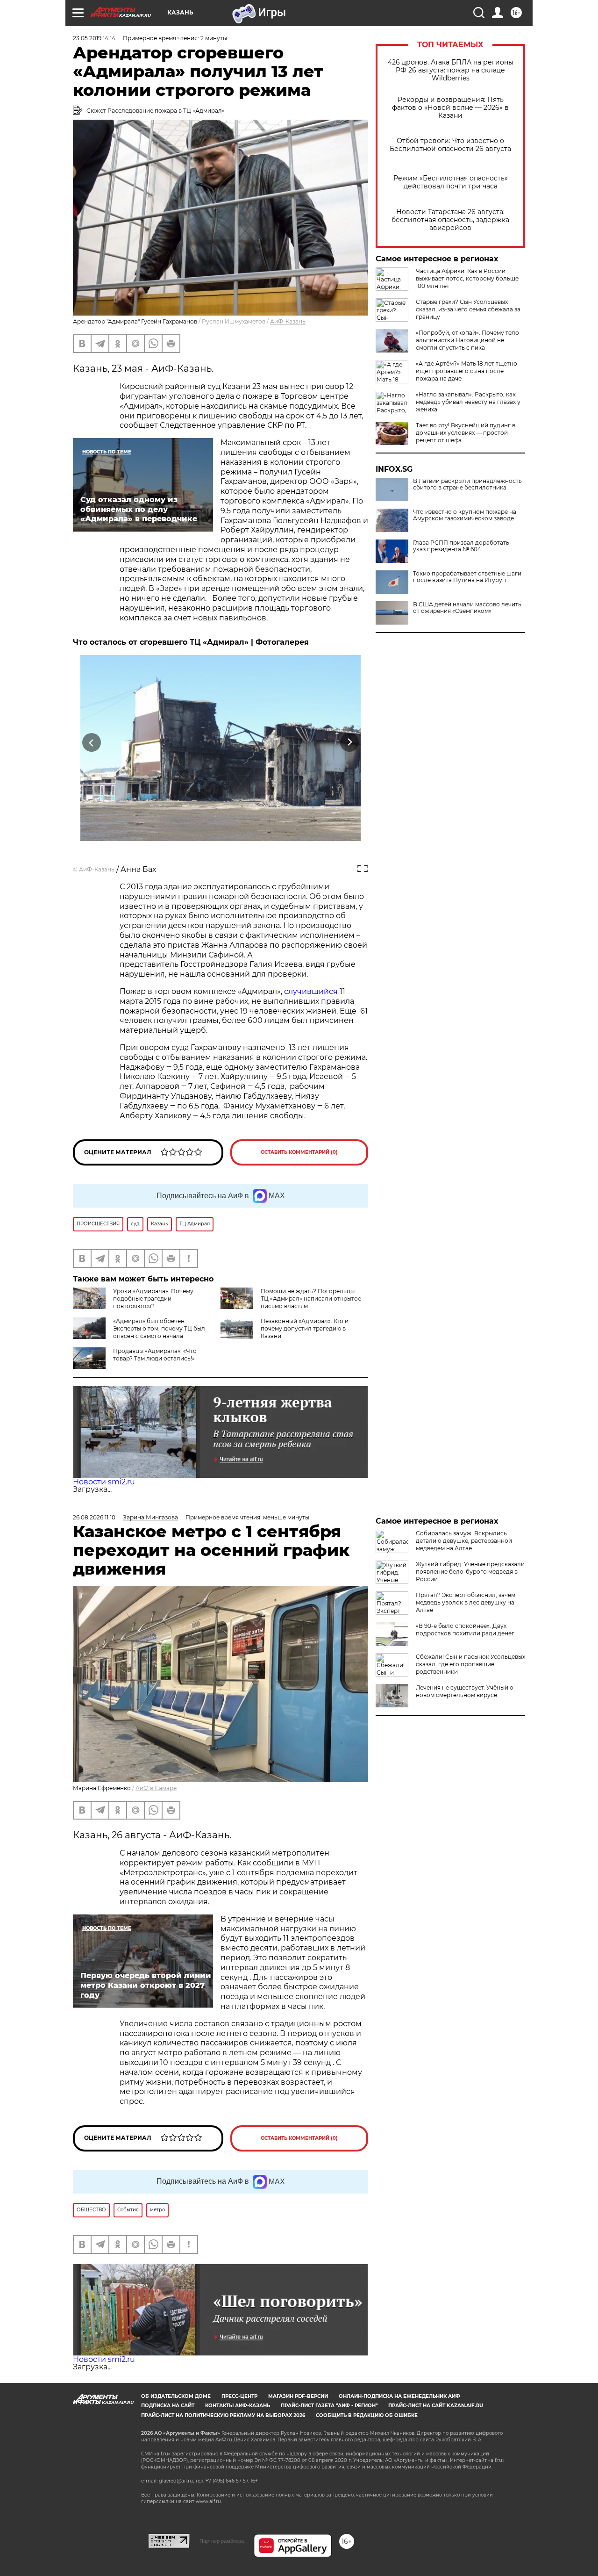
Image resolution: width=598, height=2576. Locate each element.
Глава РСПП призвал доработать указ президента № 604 (461, 546)
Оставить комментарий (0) (299, 1152)
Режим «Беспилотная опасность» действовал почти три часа (451, 182)
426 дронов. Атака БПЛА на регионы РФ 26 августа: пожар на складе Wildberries (451, 70)
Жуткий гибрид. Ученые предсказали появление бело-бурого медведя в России (470, 1572)
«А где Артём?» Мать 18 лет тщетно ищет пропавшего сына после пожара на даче (466, 371)
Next (350, 742)
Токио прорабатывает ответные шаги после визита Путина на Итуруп (467, 577)
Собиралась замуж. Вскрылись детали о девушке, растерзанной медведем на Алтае (464, 1541)
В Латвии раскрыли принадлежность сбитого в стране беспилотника (467, 484)
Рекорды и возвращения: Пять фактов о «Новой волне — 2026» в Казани (450, 108)
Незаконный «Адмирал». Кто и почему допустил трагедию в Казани (305, 1328)
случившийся (311, 991)
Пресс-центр (239, 2396)
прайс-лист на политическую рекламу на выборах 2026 (223, 2415)
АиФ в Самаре (156, 1788)
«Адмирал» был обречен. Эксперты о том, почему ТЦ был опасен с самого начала (159, 1328)
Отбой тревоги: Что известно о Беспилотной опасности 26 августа (450, 145)
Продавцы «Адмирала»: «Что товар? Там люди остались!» (155, 1355)
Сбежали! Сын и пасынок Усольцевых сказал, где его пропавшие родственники (470, 1664)
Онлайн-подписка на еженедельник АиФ (399, 2396)
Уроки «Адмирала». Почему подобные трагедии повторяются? (153, 1299)
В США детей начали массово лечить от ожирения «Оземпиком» (467, 608)
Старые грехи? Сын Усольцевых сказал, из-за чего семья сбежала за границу (468, 309)
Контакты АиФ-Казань (238, 2406)
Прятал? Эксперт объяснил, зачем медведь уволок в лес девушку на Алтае (466, 1602)
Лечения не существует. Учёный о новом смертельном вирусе (465, 1691)
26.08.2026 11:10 (94, 1517)
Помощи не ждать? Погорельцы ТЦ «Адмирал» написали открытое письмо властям (311, 1299)
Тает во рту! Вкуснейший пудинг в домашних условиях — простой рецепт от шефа (466, 433)
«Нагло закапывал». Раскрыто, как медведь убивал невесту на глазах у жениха (468, 402)
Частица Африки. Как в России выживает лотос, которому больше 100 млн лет (467, 278)
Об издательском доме (176, 2396)
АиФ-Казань (288, 321)
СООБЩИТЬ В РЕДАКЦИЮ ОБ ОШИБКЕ (367, 2415)
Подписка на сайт (168, 2406)
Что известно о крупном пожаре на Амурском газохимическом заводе (465, 515)
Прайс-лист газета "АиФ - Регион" (329, 2406)
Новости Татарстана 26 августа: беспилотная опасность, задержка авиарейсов (450, 220)
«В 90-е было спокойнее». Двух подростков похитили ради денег (465, 1630)
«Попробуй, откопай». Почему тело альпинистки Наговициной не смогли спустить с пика (467, 340)
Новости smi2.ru (104, 1482)
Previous (92, 742)
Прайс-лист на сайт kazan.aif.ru (436, 2406)
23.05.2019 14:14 (94, 38)
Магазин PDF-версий (298, 2396)
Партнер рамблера (222, 2541)
